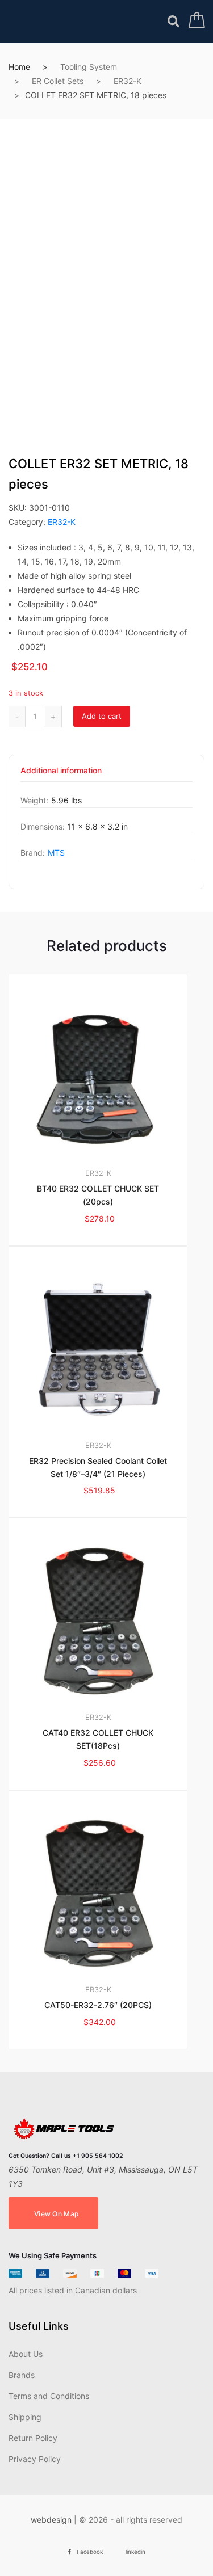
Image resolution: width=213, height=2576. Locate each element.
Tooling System (89, 67)
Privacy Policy (35, 2459)
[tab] (61, 774)
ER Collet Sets (58, 81)
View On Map (56, 2214)
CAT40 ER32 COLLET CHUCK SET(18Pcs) (98, 1739)
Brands (22, 2375)
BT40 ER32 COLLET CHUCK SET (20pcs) (98, 1195)
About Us (26, 2354)
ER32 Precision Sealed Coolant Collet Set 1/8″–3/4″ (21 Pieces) (98, 1467)
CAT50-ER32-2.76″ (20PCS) (98, 2005)
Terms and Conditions (49, 2396)
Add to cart (102, 716)
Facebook (90, 2552)
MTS (56, 853)
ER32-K (128, 81)
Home (19, 67)
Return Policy (33, 2438)
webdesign (51, 2520)
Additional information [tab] (61, 771)
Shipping (25, 2417)
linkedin (135, 2552)
